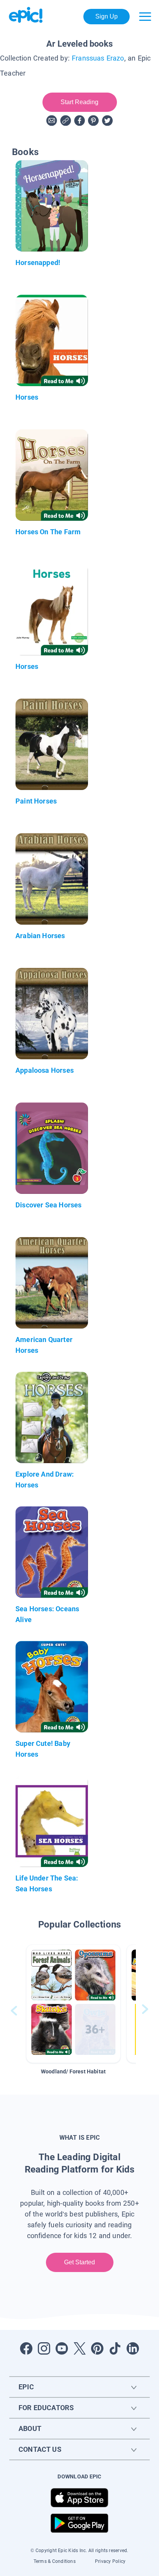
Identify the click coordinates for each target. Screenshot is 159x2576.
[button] (73, 2004)
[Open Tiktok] (115, 2348)
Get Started (80, 2262)
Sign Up (107, 16)
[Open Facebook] (26, 2348)
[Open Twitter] (79, 2348)
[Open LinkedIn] (133, 2348)
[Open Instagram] (44, 2348)
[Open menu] (145, 17)
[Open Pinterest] (97, 2348)
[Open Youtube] (62, 2348)
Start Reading (80, 102)
